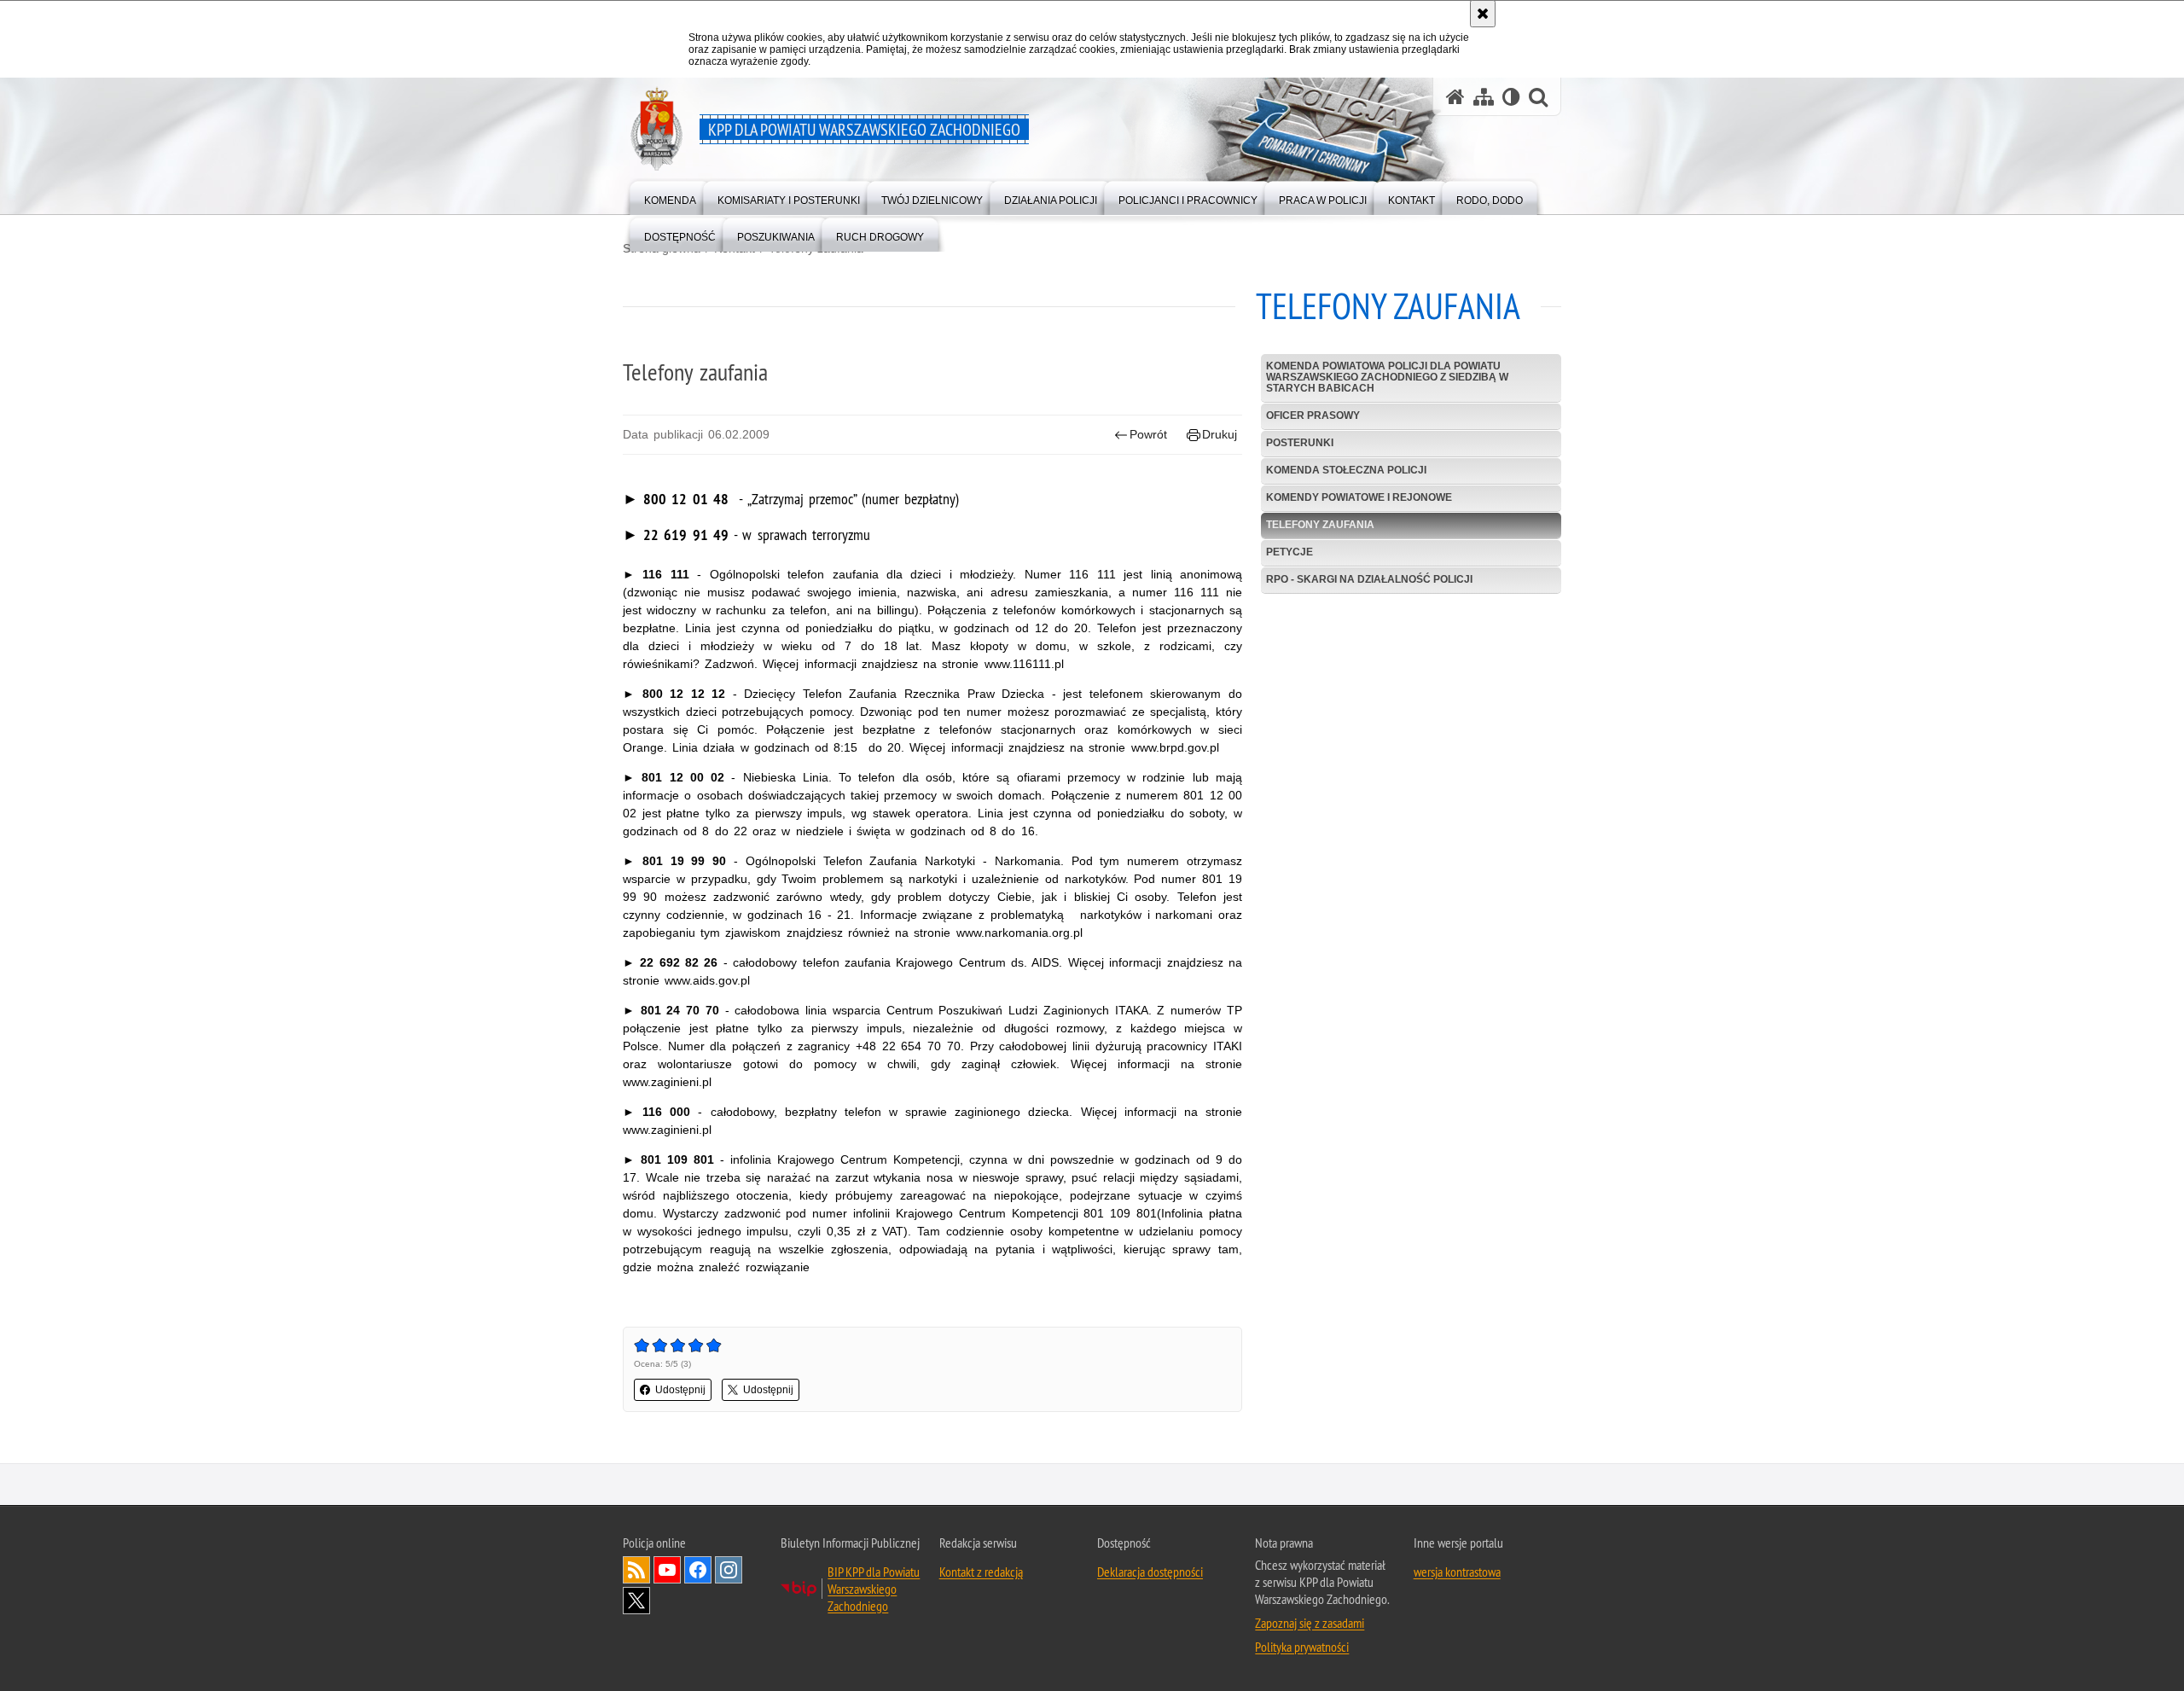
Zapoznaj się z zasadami (1310, 1623)
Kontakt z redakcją (981, 1572)
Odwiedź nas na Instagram (729, 1570)
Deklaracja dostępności (1150, 1572)
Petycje (1289, 552)
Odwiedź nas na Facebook (698, 1570)
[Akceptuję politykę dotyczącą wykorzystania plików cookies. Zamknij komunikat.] (1483, 14)
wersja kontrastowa (1457, 1572)
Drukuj (1220, 434)
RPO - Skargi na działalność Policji (1369, 579)
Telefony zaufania (1320, 525)
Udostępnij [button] (680, 1390)
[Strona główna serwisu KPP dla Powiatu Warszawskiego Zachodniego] (1455, 97)
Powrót (1148, 434)
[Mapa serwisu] (1484, 97)
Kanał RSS (636, 1570)
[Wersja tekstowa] (1511, 97)
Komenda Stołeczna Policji (1346, 470)
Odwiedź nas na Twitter (636, 1601)
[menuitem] (670, 197)
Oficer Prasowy (1313, 415)
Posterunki (1300, 443)
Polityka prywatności (1302, 1647)
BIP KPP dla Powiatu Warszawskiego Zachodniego (874, 1589)
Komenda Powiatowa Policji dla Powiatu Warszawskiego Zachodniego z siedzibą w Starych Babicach (1387, 377)
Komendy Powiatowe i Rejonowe (1359, 497)
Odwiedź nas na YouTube (667, 1570)
